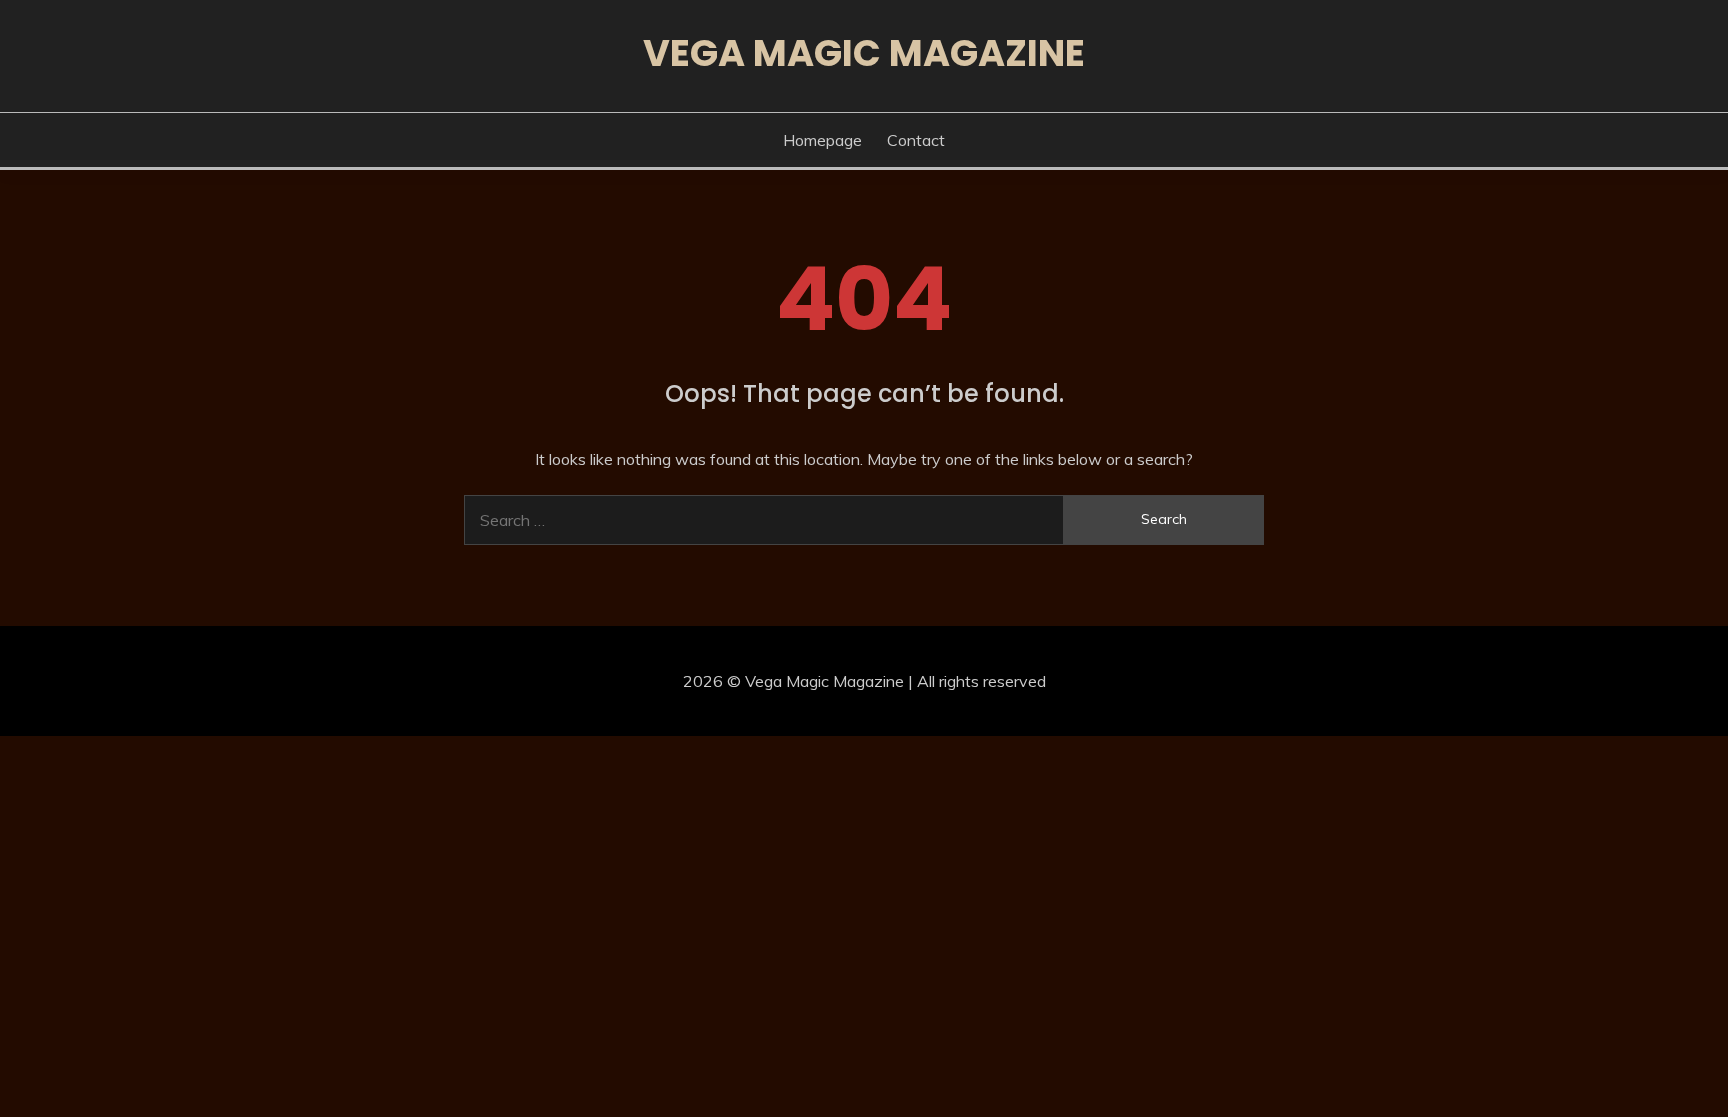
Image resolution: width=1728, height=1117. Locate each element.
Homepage (822, 140)
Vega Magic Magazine (864, 53)
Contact (916, 140)
